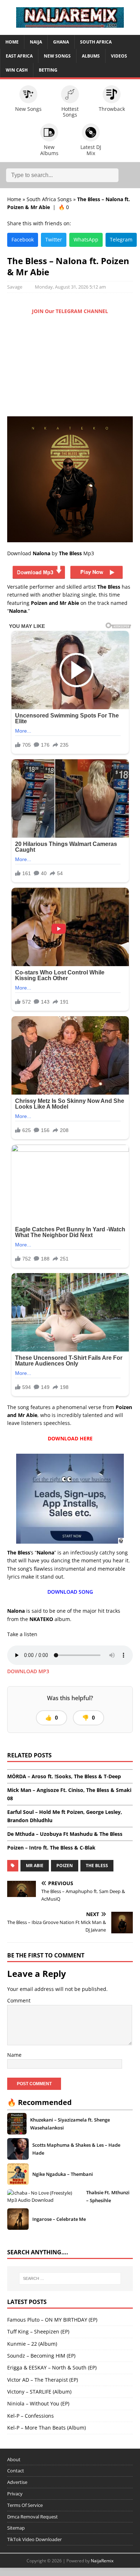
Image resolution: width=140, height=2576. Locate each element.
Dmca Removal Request (32, 2517)
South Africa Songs (49, 199)
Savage (15, 287)
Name (14, 2055)
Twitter (54, 239)
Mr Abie (35, 1866)
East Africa (19, 56)
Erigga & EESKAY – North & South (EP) (52, 2367)
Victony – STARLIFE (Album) (39, 2392)
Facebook (23, 239)
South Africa (96, 42)
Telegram (121, 239)
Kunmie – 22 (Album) (32, 2344)
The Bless (97, 1866)
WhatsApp (86, 239)
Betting (48, 70)
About (14, 2459)
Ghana (61, 42)
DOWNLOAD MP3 (28, 1671)
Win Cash (17, 70)
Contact (16, 2471)
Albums (91, 56)
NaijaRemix (102, 2561)
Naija (36, 42)
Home (12, 42)
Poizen (65, 1866)
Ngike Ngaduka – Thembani (63, 2174)
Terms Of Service (25, 2505)
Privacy (15, 2494)
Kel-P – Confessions (31, 2416)
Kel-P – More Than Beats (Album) (46, 2428)
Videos (119, 56)
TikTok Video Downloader (34, 2539)
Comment (19, 2000)
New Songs (57, 56)
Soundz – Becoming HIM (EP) (41, 2356)
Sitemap (16, 2528)
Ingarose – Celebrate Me (59, 2219)
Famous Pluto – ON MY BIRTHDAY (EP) (52, 2320)
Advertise (17, 2482)
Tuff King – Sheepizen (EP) (38, 2331)
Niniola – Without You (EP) (38, 2403)
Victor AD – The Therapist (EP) (43, 2380)
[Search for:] (70, 2278)
